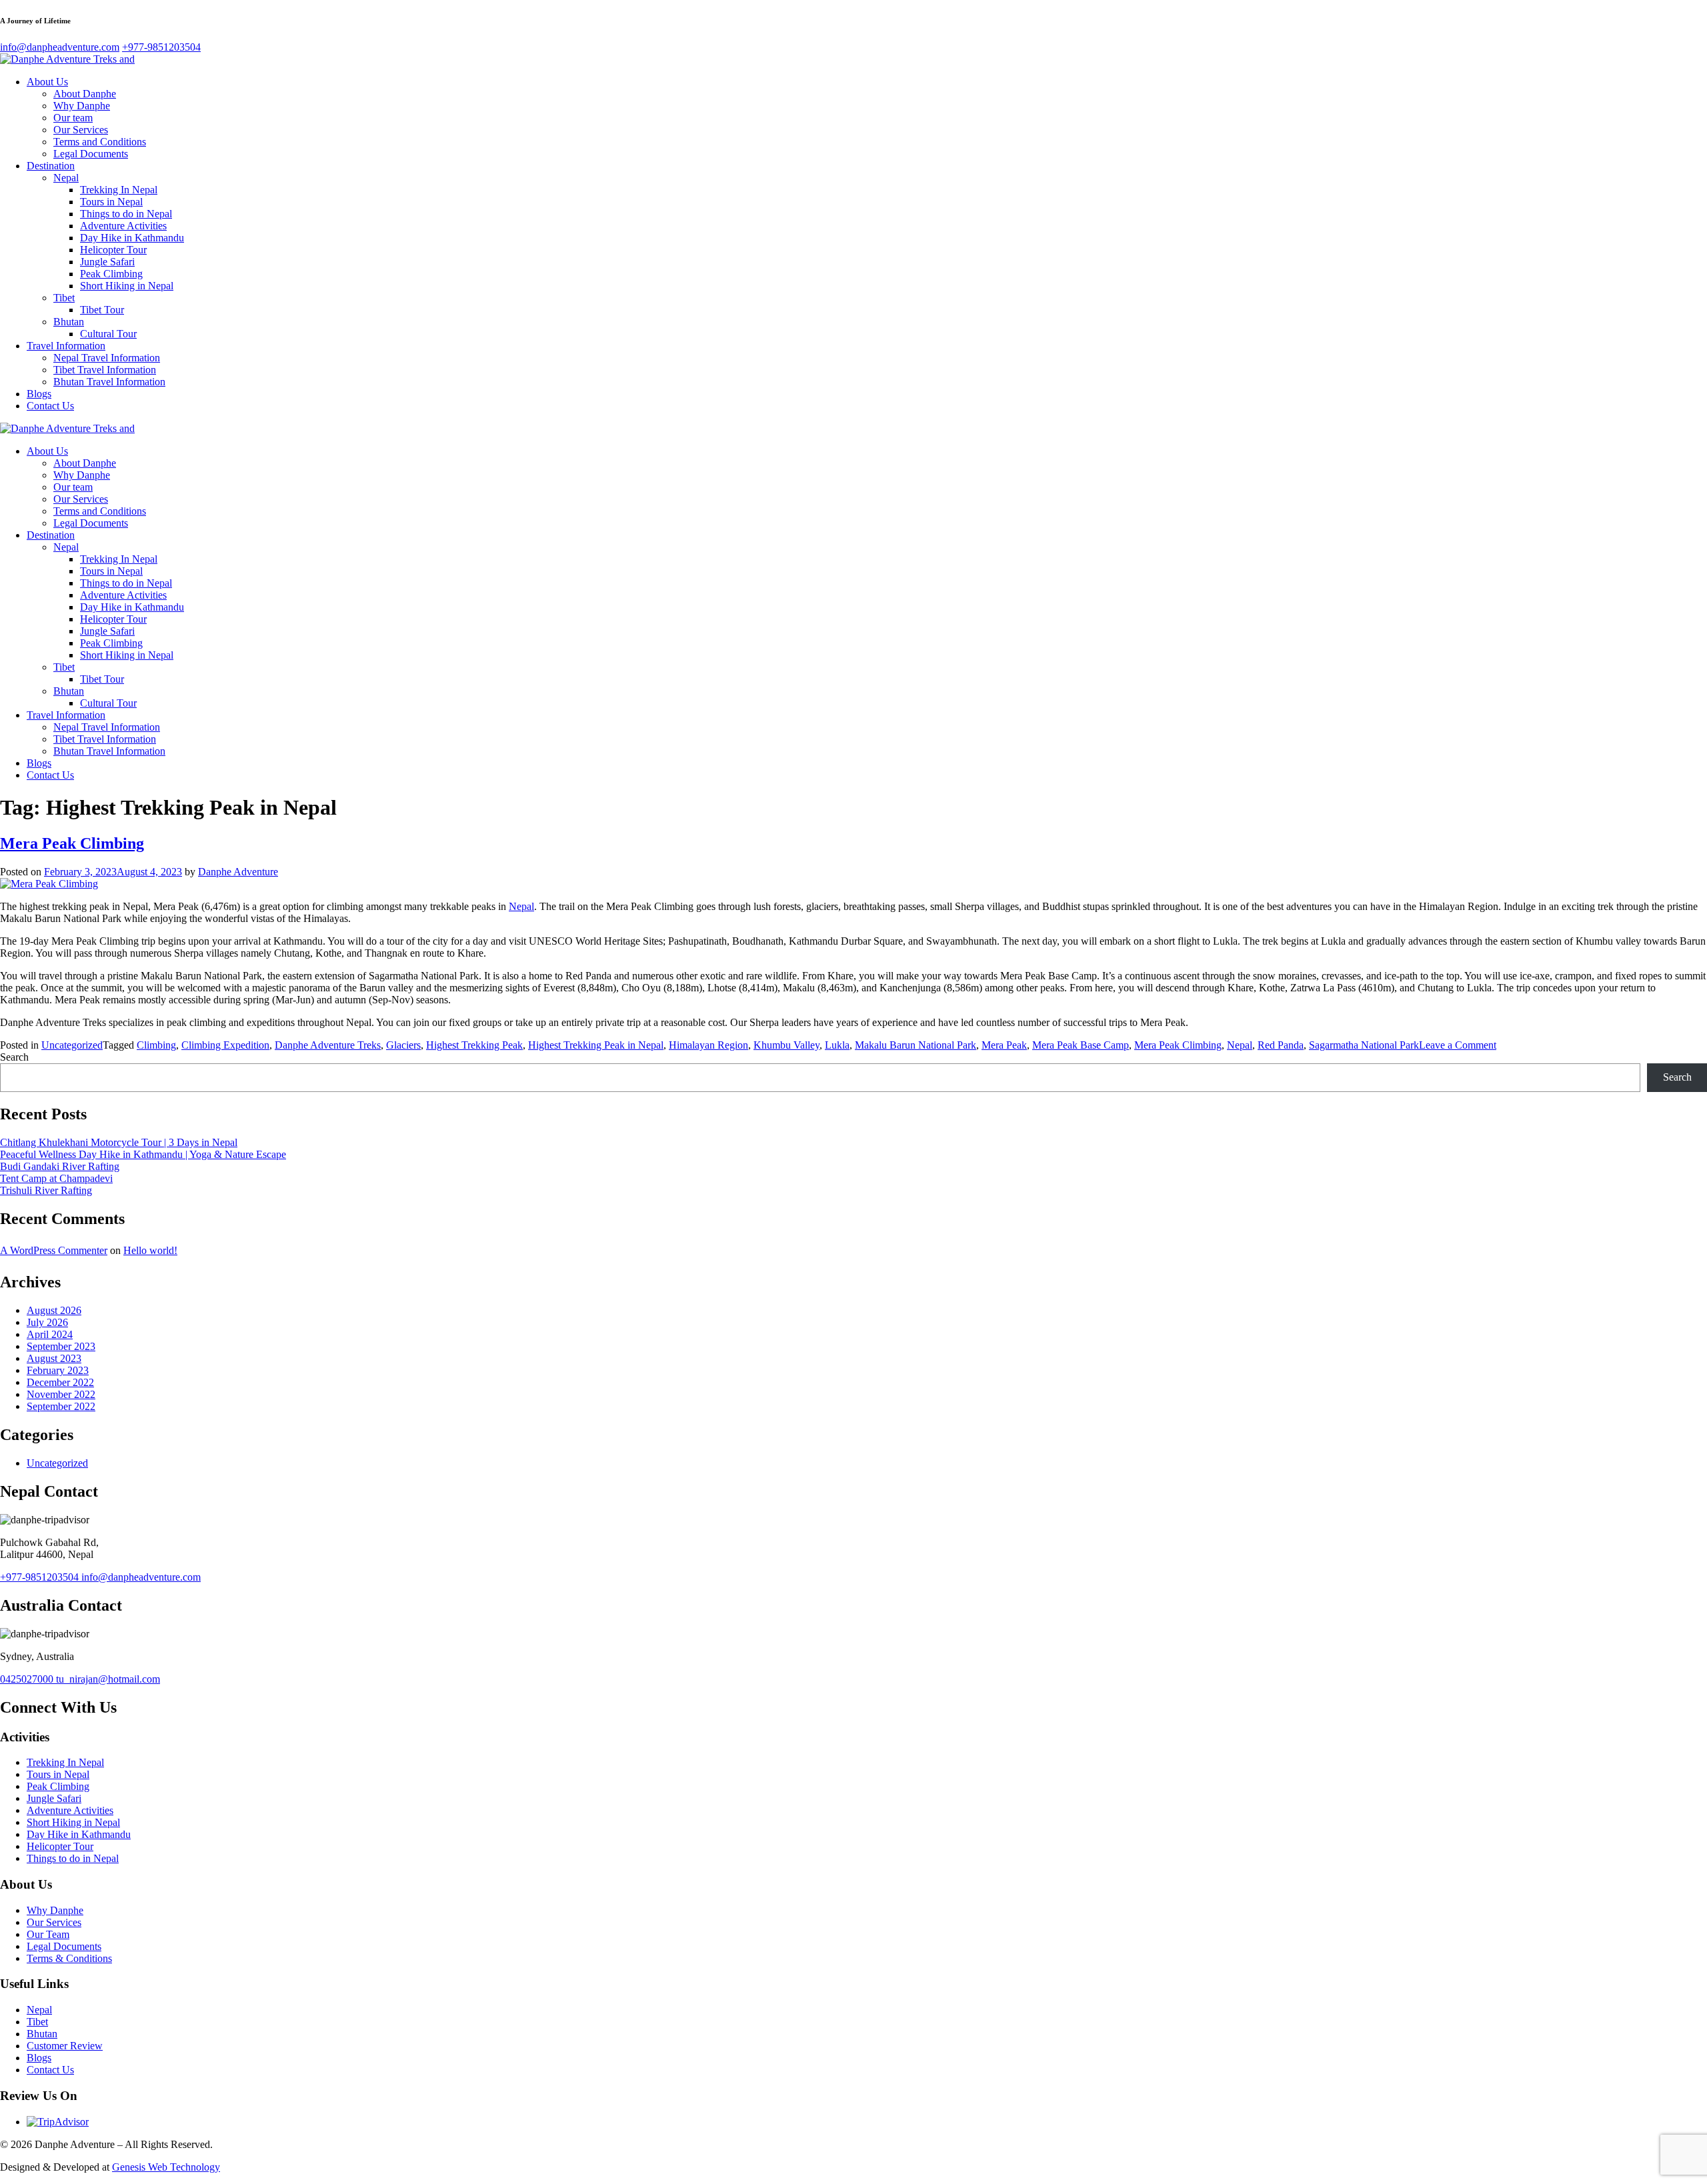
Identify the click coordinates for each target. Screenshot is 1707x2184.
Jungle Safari (107, 262)
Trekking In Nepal (119, 190)
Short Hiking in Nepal (127, 286)
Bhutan (69, 322)
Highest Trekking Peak (474, 1045)
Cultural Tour (108, 334)
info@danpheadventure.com (141, 1577)
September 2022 (61, 1406)
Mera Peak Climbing (72, 843)
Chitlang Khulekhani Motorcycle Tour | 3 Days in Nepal (119, 1142)
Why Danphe (82, 106)
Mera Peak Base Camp (1081, 1045)
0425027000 (28, 1679)
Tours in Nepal (111, 202)
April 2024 (50, 1334)
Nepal (66, 178)
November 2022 (61, 1394)
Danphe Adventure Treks (328, 1045)
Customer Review (65, 2046)
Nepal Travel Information (107, 358)
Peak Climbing (111, 274)
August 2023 (54, 1358)
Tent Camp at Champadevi (56, 1178)
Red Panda (1281, 1045)
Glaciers (403, 1045)
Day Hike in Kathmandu (132, 238)
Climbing (156, 1045)
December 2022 (60, 1382)
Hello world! (150, 1250)
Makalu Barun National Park (916, 1045)
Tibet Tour (102, 310)
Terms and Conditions (100, 142)
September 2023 (61, 1346)
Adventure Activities (123, 226)
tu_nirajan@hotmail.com (108, 1679)
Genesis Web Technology (166, 2167)
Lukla (837, 1045)
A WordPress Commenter (54, 1250)
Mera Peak (1004, 1045)
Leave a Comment (1458, 1045)
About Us (47, 82)
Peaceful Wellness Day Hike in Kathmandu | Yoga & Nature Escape (143, 1154)
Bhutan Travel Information (109, 382)
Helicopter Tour (113, 250)
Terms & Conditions (69, 1958)
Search (14, 1057)
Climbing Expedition (225, 1045)
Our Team (48, 1934)
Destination (51, 166)
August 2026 (54, 1310)
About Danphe (85, 94)
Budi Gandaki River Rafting (60, 1166)
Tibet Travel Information (105, 370)
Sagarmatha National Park (1364, 1045)
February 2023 (58, 1370)
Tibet (64, 298)
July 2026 (47, 1322)
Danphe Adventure (238, 872)
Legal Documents (91, 154)
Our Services (81, 130)
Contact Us (50, 406)
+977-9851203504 (41, 1577)
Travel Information (66, 346)
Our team (73, 118)
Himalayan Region (708, 1045)
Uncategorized (72, 1045)
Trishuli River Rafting (46, 1190)
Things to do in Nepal (126, 214)
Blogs (39, 394)
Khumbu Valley (786, 1045)
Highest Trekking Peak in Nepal (596, 1045)
